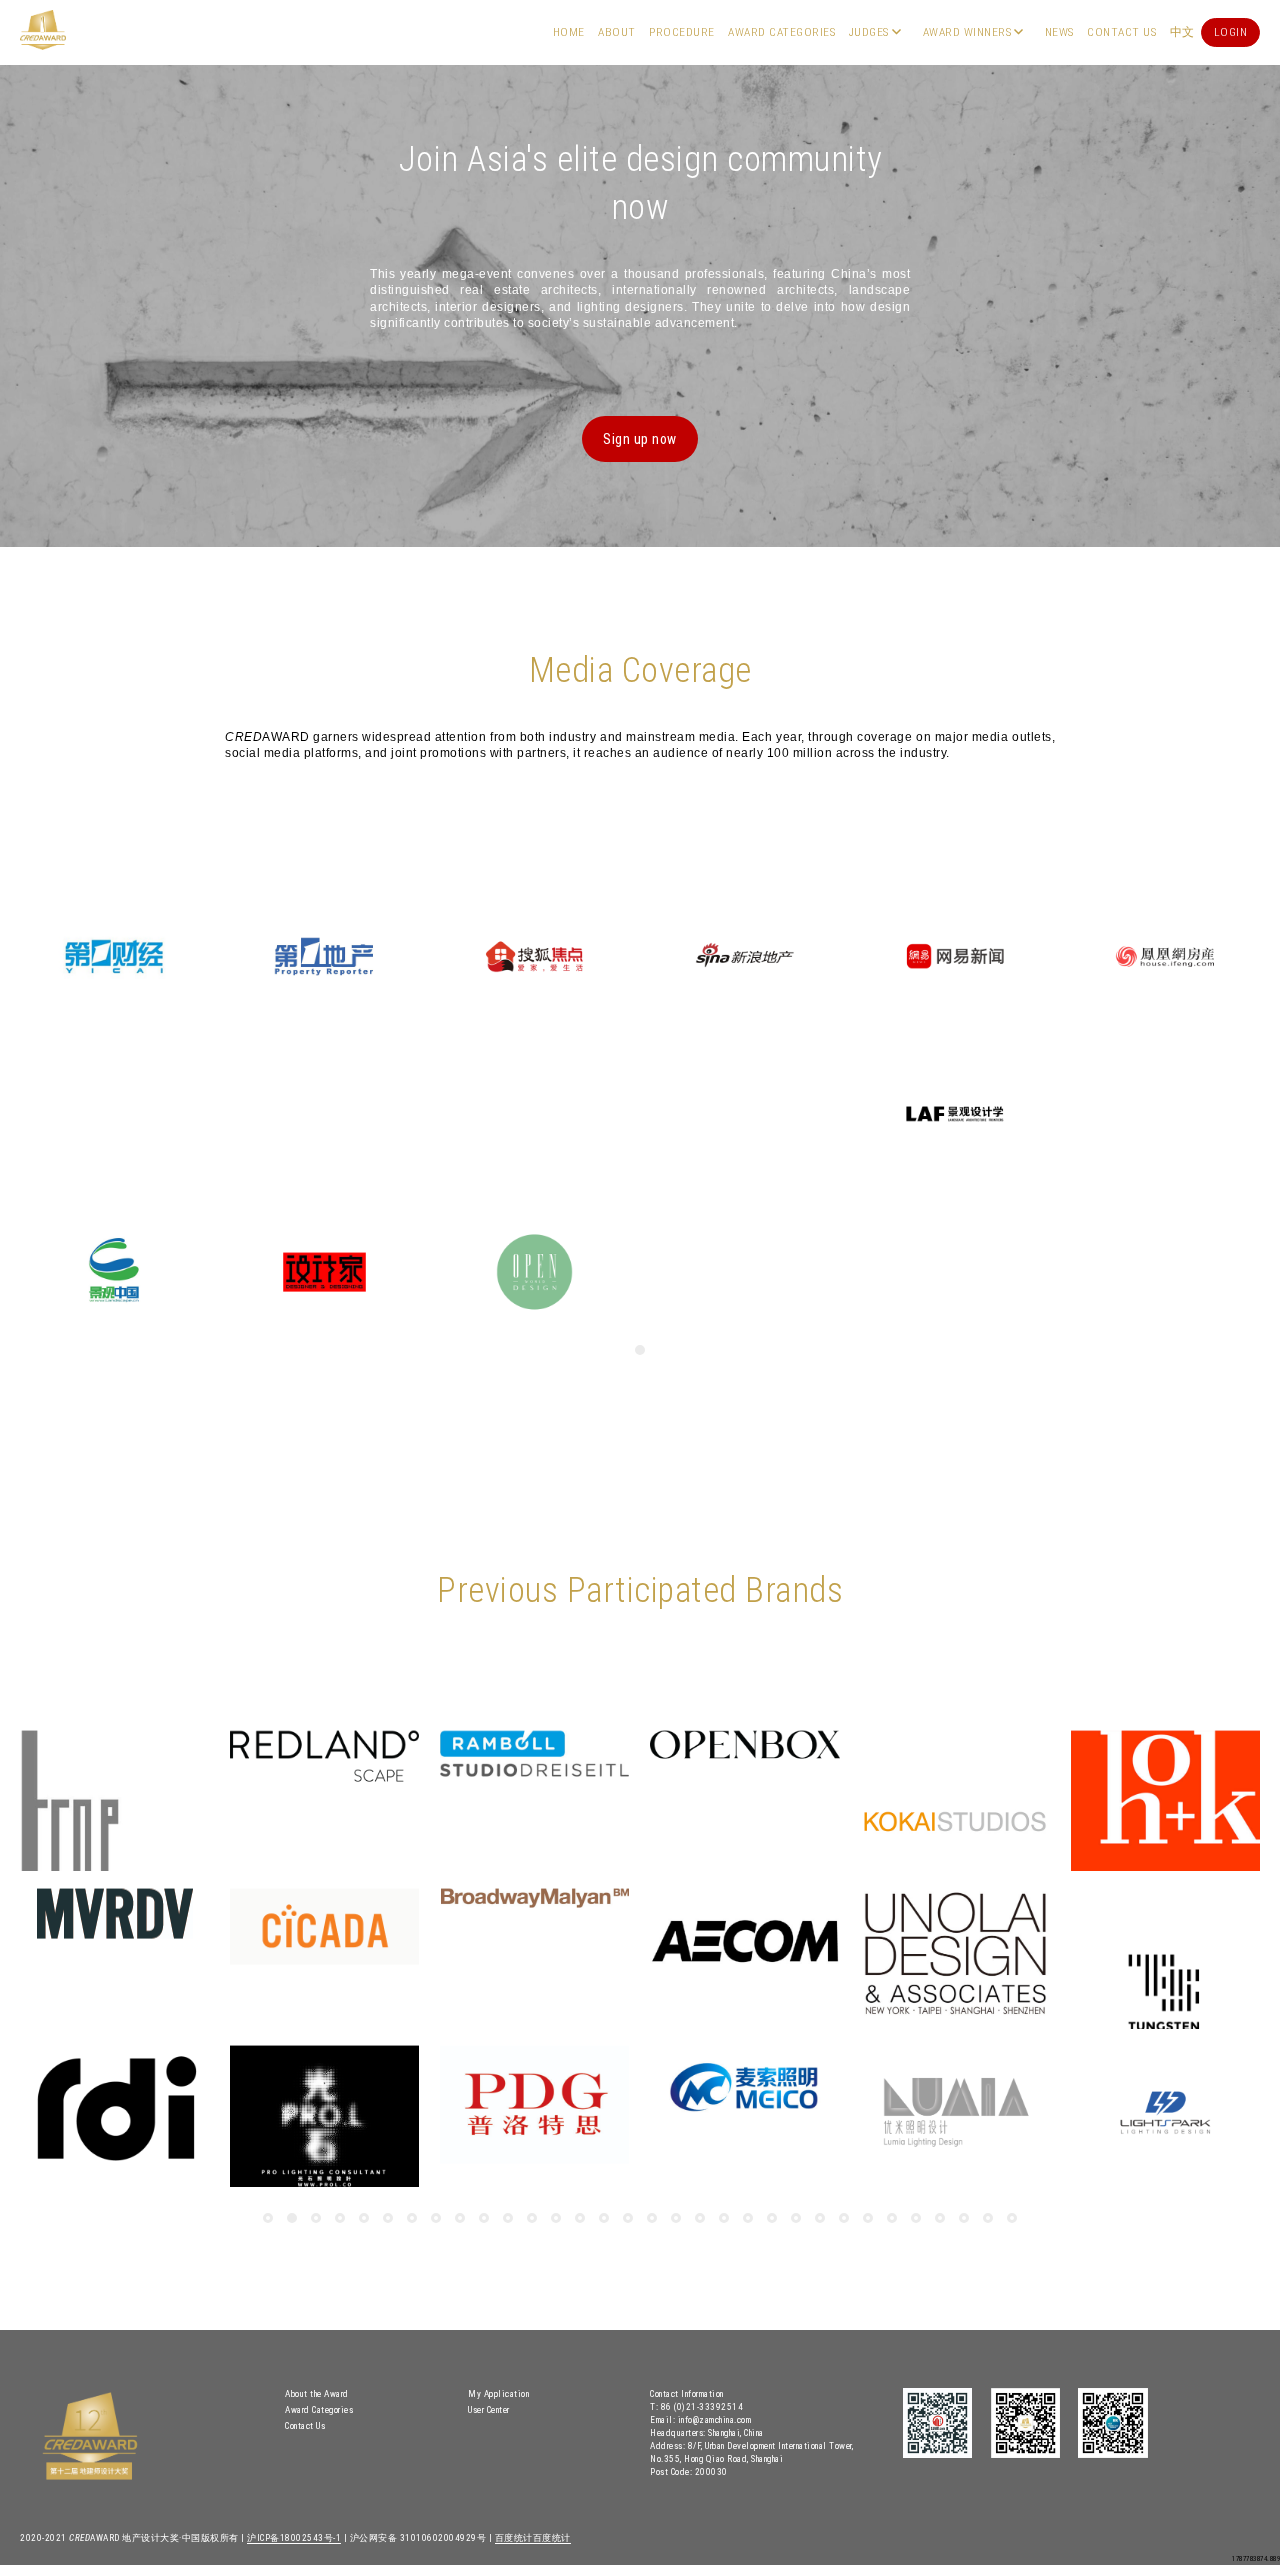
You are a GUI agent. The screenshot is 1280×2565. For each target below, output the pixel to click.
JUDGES (869, 32)
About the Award (317, 2393)
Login (1231, 32)
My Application (498, 2393)
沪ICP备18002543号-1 (294, 2537)
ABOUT (617, 32)
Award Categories (781, 32)
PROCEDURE (682, 32)
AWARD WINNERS (967, 32)
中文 (1182, 32)
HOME (569, 32)
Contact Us (1121, 32)
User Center (489, 2409)
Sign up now (640, 439)
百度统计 (514, 2537)
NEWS (1059, 32)
